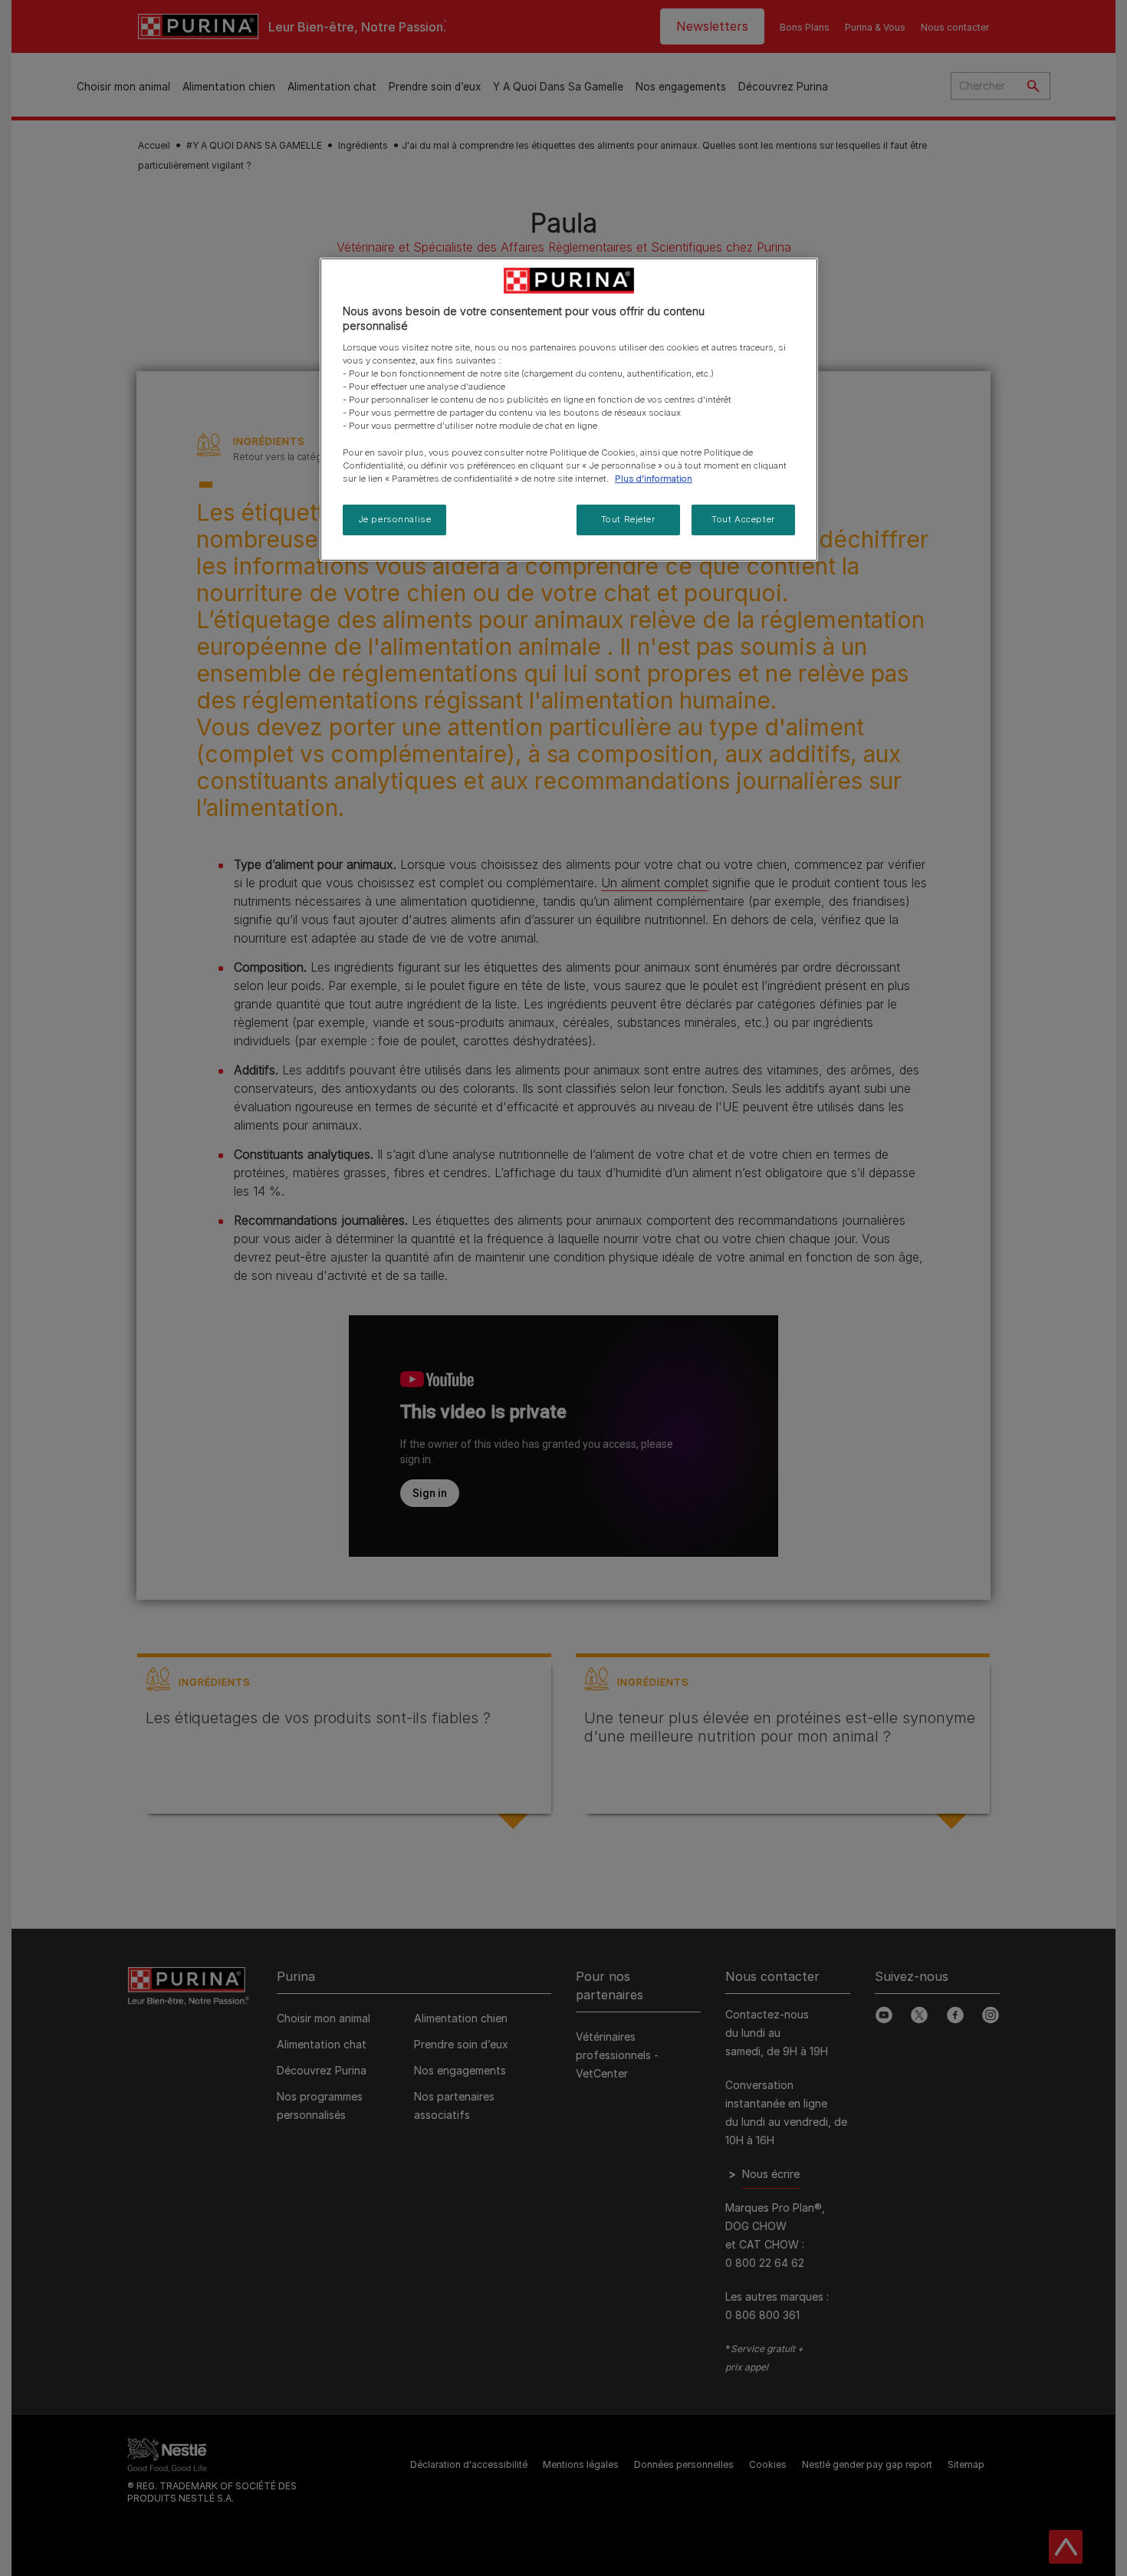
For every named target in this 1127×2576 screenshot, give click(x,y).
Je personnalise (395, 519)
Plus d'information (654, 479)
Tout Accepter (743, 519)
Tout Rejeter (628, 519)
